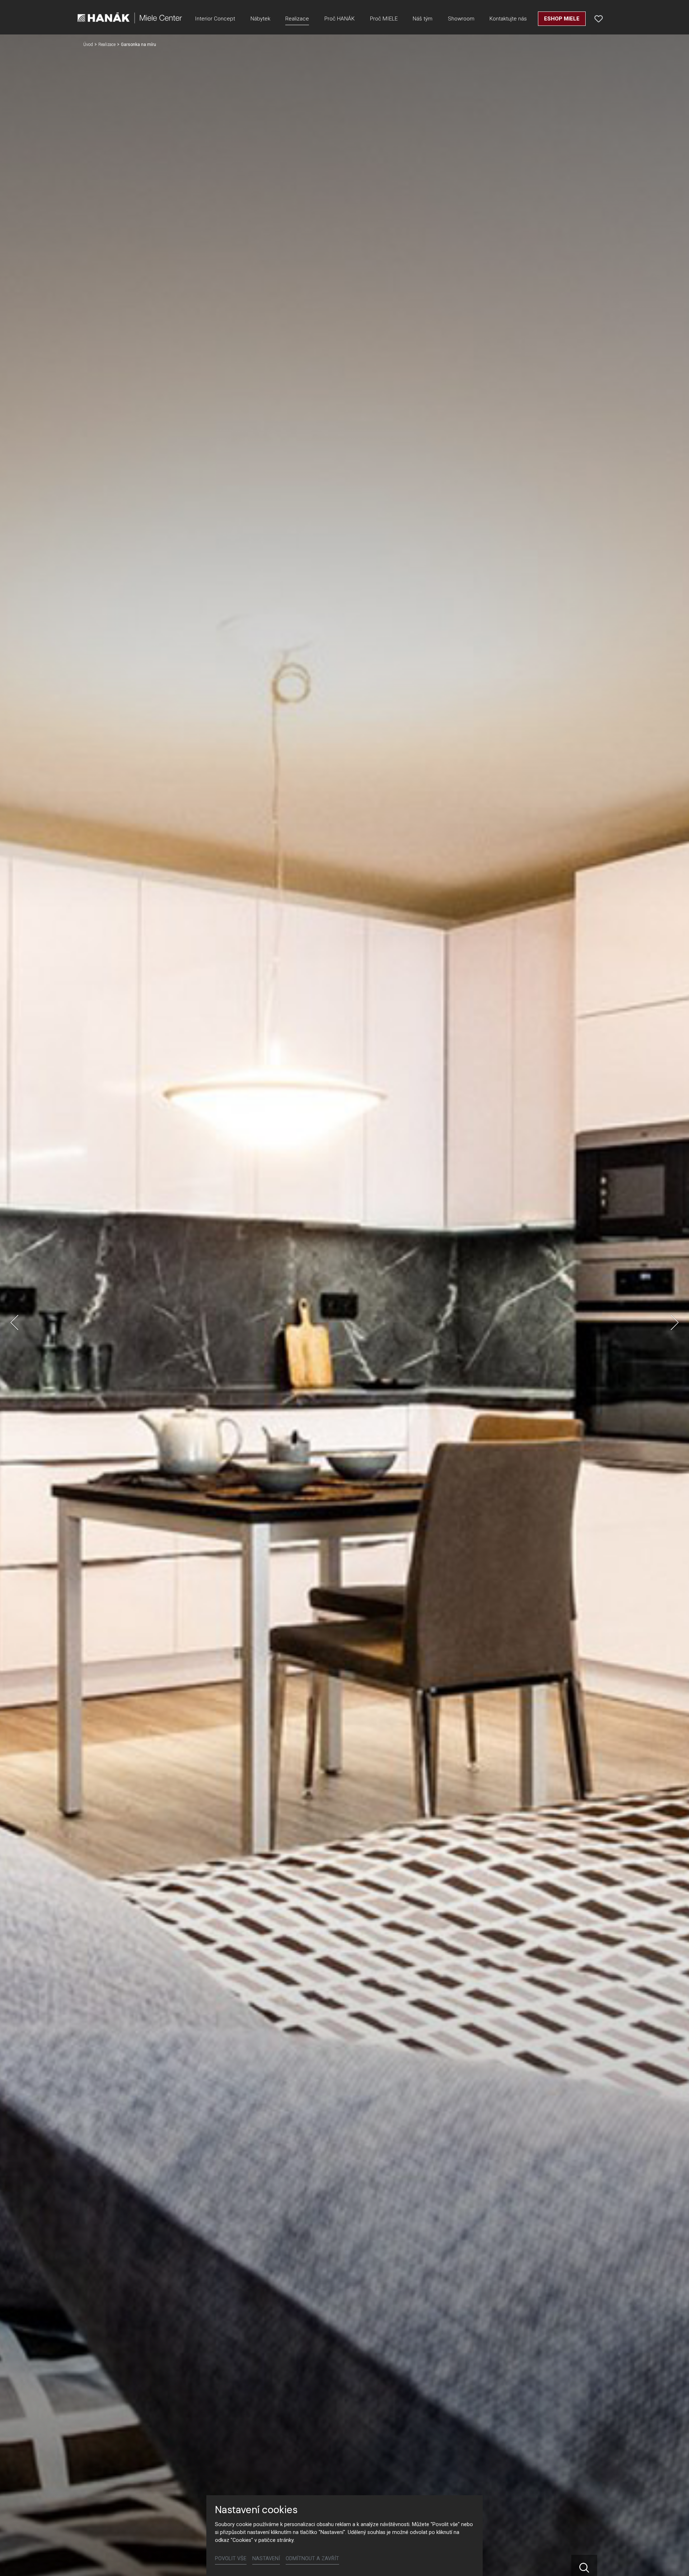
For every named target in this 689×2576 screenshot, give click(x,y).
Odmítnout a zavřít (312, 2559)
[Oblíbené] (599, 19)
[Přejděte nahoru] (673, 2560)
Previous (14, 1322)
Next (675, 1322)
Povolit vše (231, 2559)
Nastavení (266, 2559)
